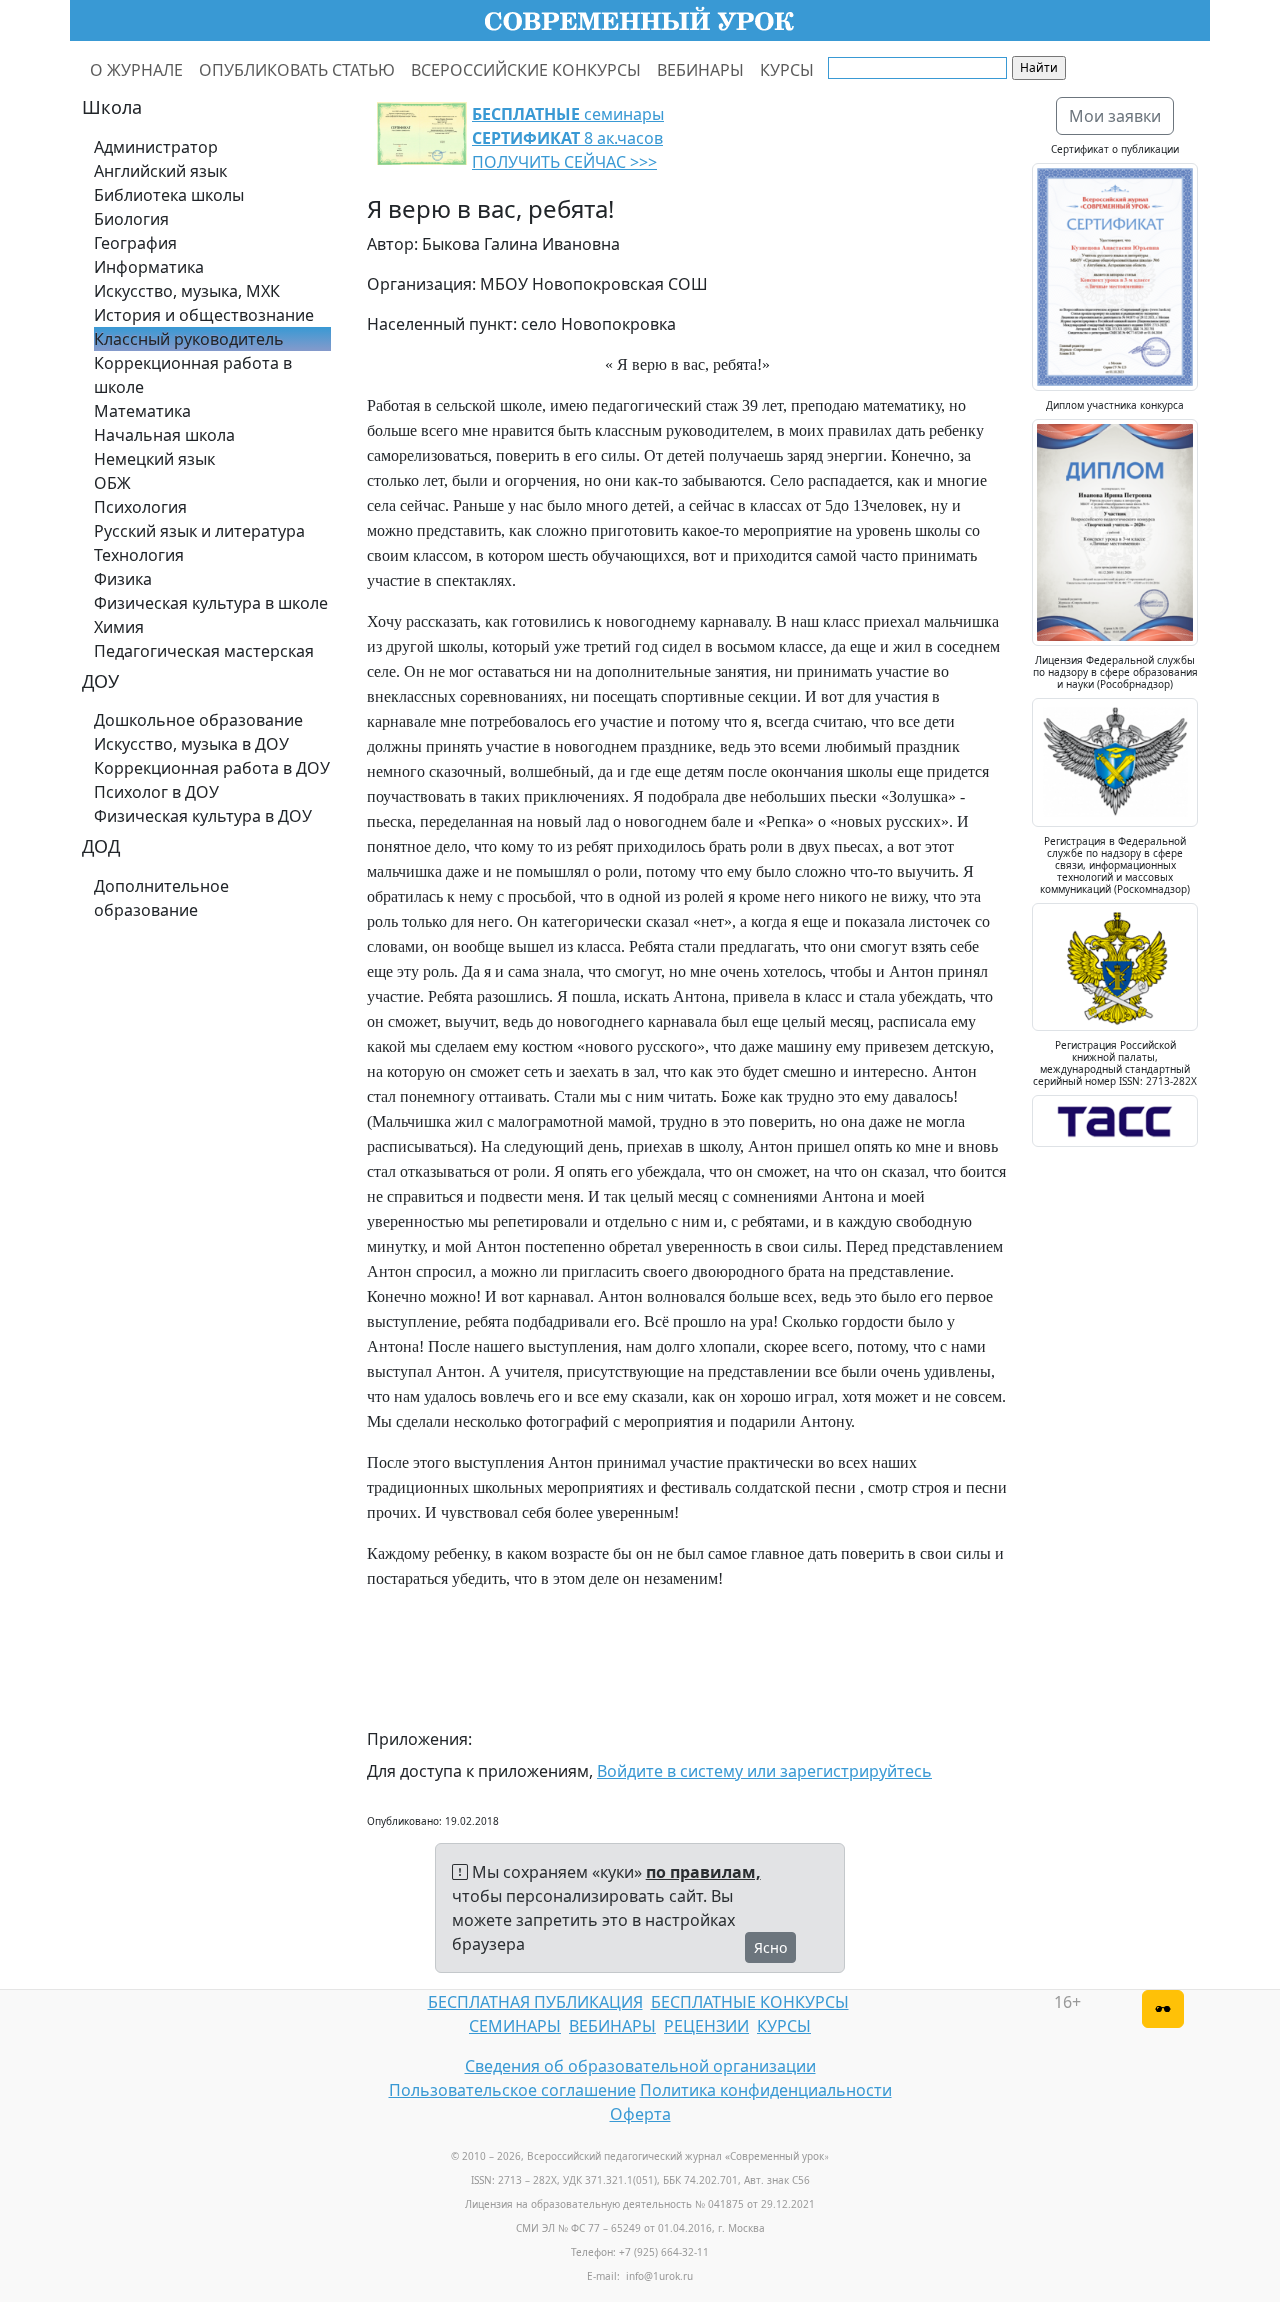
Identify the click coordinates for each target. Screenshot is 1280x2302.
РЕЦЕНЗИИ (706, 2026)
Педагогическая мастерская (204, 651)
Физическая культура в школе (211, 603)
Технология (139, 555)
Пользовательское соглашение (512, 2090)
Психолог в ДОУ (156, 792)
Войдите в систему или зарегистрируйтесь (764, 1771)
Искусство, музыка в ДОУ (191, 744)
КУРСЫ (787, 70)
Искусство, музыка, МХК (187, 291)
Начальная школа (164, 435)
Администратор (156, 147)
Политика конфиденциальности (766, 2090)
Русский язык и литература (199, 531)
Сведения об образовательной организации (640, 2066)
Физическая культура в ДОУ (203, 816)
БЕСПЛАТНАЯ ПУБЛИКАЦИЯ (535, 2002)
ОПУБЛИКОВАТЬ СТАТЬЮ (297, 70)
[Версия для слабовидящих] (1163, 2009)
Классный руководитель (189, 339)
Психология (140, 507)
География (135, 243)
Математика (142, 411)
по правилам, (703, 1872)
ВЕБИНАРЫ (700, 70)
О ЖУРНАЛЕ (136, 70)
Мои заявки (1115, 116)
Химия (119, 627)
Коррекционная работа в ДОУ (212, 768)
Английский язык (160, 171)
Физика (123, 579)
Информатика (149, 267)
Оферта (640, 2114)
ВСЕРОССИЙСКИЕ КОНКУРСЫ (526, 70)
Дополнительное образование (161, 898)
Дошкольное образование (198, 720)
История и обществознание (204, 315)
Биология (131, 219)
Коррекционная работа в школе (193, 375)
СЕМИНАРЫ (515, 2026)
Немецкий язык (154, 459)
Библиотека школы (169, 195)
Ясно (770, 1947)
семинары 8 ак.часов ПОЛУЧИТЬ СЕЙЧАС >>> (568, 138)
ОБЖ (112, 483)
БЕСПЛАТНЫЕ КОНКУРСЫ (750, 2002)
